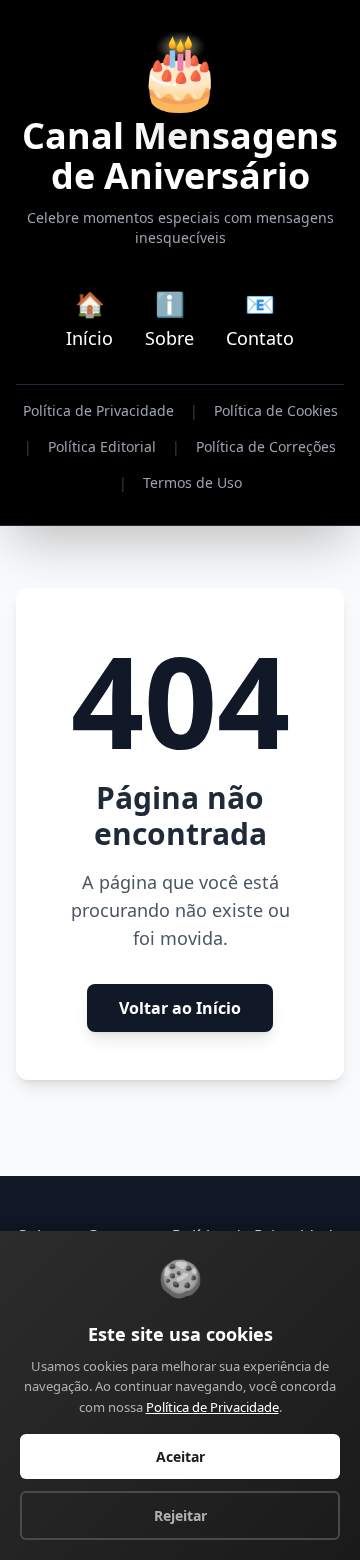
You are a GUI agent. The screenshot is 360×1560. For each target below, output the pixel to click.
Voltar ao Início (180, 1008)
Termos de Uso (192, 482)
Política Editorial (102, 446)
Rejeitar (180, 1515)
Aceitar (180, 1456)
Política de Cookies (276, 410)
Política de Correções (266, 446)
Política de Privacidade (98, 410)
